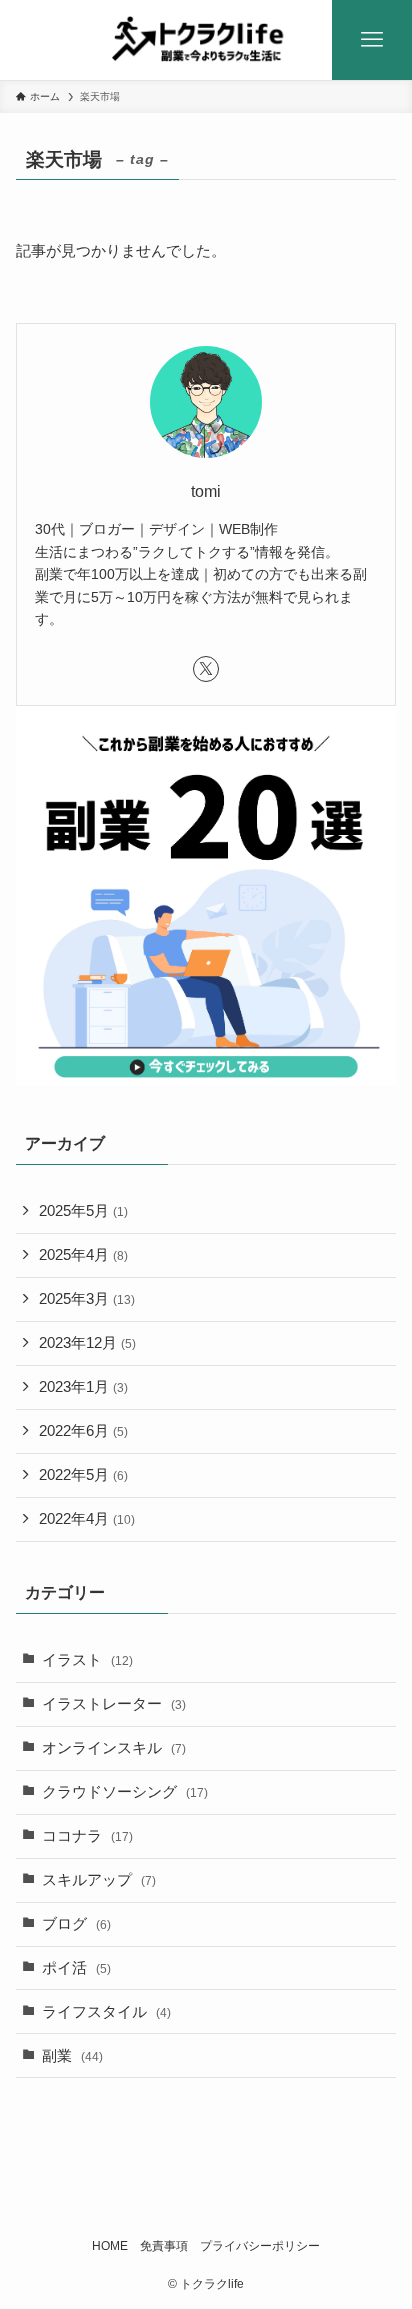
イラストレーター (114, 1704)
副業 (72, 2056)
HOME (110, 2246)
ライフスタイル (106, 2012)
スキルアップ (99, 1880)
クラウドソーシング (125, 1792)
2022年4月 (87, 1519)
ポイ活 (76, 1968)
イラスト (87, 1660)
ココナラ (87, 1836)
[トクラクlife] (206, 40)
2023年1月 (83, 1387)
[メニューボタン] (372, 40)
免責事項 (164, 2246)
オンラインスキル (114, 1748)
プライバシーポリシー (260, 2246)
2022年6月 (83, 1431)
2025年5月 (83, 1211)
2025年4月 (83, 1255)
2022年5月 (83, 1475)
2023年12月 (87, 1343)
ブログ (76, 1924)
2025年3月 (87, 1299)
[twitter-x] (206, 669)
